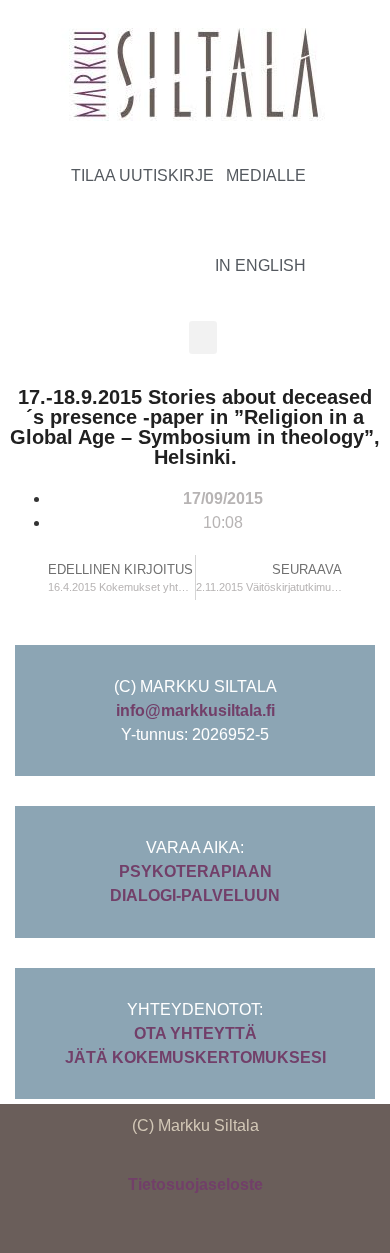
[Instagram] (342, 218)
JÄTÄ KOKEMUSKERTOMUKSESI (195, 1057)
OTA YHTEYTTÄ (195, 1033)
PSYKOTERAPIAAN (195, 871)
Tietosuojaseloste (195, 1184)
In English (260, 265)
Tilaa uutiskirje (142, 175)
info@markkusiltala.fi (195, 710)
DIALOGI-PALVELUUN (195, 895)
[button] (203, 337)
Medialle (266, 175)
